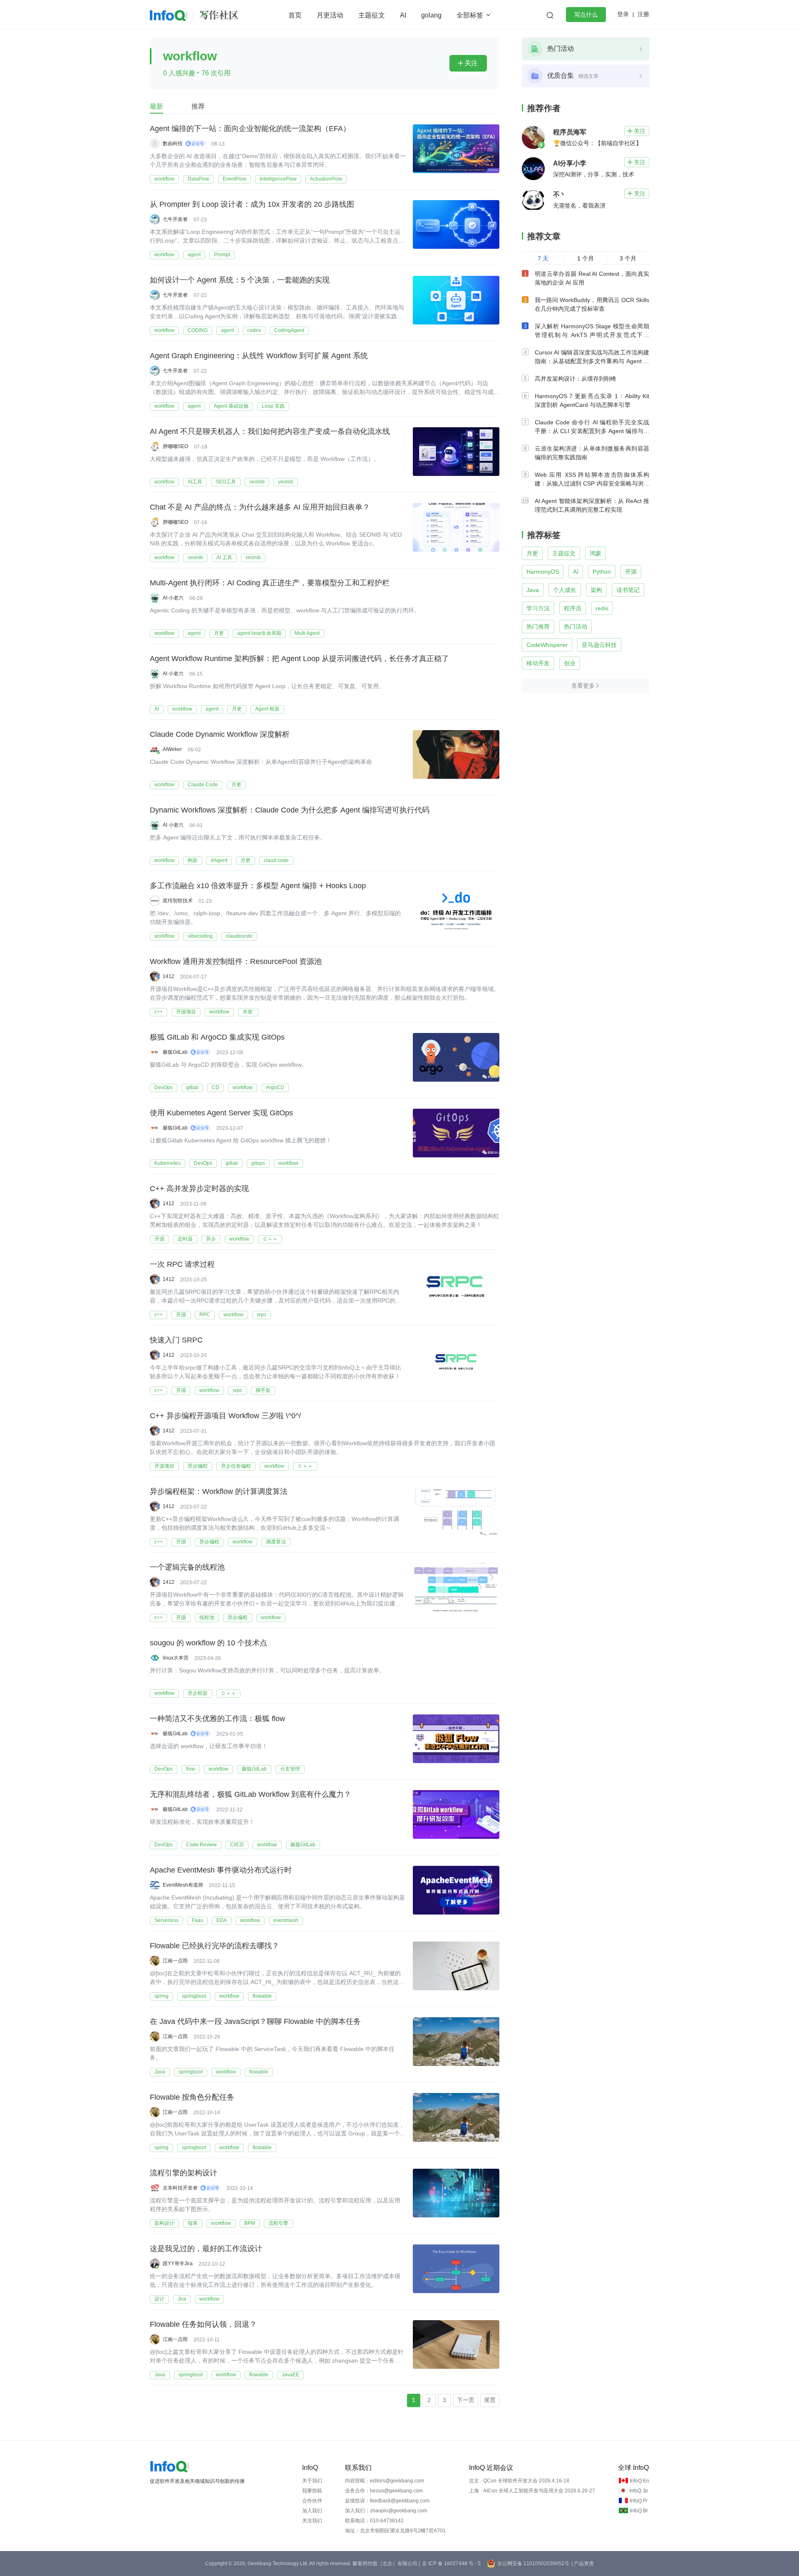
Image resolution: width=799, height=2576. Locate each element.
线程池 (207, 1617)
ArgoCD (275, 1087)
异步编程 (198, 1466)
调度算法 (276, 1542)
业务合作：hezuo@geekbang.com (384, 2491)
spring (161, 1996)
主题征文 (372, 15)
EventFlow (234, 179)
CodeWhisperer (547, 645)
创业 (570, 663)
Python (602, 572)
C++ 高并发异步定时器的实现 (199, 1189)
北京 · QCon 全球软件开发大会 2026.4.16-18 (519, 2481)
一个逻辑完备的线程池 (187, 1567)
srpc (262, 1315)
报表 (193, 2223)
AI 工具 (224, 557)
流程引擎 (278, 2223)
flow (191, 1769)
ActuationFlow (326, 179)
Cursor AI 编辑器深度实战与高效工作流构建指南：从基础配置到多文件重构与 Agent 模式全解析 (592, 361)
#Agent (219, 860)
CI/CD (237, 1845)
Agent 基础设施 (231, 406)
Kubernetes (167, 1163)
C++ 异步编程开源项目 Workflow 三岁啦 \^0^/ (225, 1416)
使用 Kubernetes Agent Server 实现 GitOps (221, 1113)
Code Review (201, 1845)
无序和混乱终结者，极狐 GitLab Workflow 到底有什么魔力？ (251, 1794)
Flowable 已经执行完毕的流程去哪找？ (215, 1946)
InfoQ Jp (639, 2491)
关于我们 (312, 2481)
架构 (596, 590)
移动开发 (538, 663)
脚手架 (263, 1390)
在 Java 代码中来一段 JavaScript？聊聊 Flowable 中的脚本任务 (255, 2021)
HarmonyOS (543, 572)
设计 (159, 2299)
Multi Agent (307, 633)
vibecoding (200, 936)
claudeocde (239, 936)
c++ (159, 1012)
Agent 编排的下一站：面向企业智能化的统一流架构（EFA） (250, 129)
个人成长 (565, 590)
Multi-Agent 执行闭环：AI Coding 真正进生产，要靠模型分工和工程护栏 (270, 583)
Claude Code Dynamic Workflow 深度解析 (220, 734)
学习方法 (538, 608)
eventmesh (286, 1920)
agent (194, 255)
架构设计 (164, 2223)
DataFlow (199, 179)
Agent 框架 (267, 709)
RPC (205, 1315)
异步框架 (198, 1693)
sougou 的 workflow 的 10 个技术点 (208, 1643)
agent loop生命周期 (259, 633)
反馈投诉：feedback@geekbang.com (387, 2501)
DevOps (164, 1087)
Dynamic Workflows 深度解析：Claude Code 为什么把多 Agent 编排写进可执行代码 (290, 810)
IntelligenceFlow (278, 179)
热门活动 (576, 627)
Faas (197, 1920)
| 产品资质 (583, 2564)
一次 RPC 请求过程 (182, 1264)
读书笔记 (628, 590)
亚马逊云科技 (599, 645)
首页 (295, 15)
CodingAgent (289, 330)
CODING (198, 330)
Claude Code (203, 785)
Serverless (166, 1920)
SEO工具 (226, 482)
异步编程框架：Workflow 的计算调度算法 (219, 1491)
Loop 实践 (273, 406)
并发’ (248, 1012)
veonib (286, 482)
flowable (262, 1996)
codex (254, 330)
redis (602, 608)
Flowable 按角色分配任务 (192, 2097)
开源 (159, 1239)
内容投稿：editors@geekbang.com (385, 2481)
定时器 (185, 1239)
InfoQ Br (639, 2511)
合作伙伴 (312, 2501)
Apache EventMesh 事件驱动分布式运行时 (221, 1870)
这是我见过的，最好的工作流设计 (206, 2249)
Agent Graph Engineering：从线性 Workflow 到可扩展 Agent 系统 (259, 356)
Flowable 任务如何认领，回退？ (203, 2324)
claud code (276, 860)
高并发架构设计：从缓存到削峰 (576, 379)
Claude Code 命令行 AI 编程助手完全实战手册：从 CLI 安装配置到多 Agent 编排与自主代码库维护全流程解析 (592, 431)
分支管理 (290, 1769)
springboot (194, 1996)
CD (216, 1087)
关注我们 (312, 2521)
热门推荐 (538, 627)
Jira (182, 2299)
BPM (250, 2223)
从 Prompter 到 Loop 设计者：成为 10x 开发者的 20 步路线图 (252, 204)
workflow (164, 179)
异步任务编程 (236, 1466)
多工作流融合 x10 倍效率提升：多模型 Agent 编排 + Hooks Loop (258, 886)
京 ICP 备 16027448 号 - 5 (451, 2564)
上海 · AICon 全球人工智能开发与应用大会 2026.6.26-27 (532, 2491)
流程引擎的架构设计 (184, 2173)
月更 (219, 633)
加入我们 (312, 2511)
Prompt (222, 255)
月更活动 (330, 15)
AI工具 (195, 482)
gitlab (192, 1087)
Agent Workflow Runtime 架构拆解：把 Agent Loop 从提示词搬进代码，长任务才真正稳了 (299, 659)
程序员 (573, 608)
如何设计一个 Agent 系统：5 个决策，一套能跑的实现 (240, 280)
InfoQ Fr (639, 2501)
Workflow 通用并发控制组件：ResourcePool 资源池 (236, 961)
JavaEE (290, 2375)
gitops (258, 1163)
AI (403, 15)
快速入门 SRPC (176, 1340)
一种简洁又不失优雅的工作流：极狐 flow (217, 1719)
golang (431, 15)
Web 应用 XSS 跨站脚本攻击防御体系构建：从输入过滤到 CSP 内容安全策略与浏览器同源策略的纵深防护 (592, 483)
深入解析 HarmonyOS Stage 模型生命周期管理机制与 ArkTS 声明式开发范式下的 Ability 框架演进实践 (592, 335)
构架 (193, 860)
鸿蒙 (596, 553)
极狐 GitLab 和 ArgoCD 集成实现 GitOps (217, 1037)
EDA (222, 1920)
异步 (211, 1239)
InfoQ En (639, 2481)
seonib (257, 482)
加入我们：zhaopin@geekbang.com (386, 2511)
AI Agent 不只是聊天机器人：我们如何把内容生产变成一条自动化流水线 (270, 431)
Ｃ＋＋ (270, 1239)
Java (160, 2072)
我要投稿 (312, 2491)
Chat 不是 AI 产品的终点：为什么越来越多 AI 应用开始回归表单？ (260, 507)
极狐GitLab (254, 1769)
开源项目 (186, 1012)
